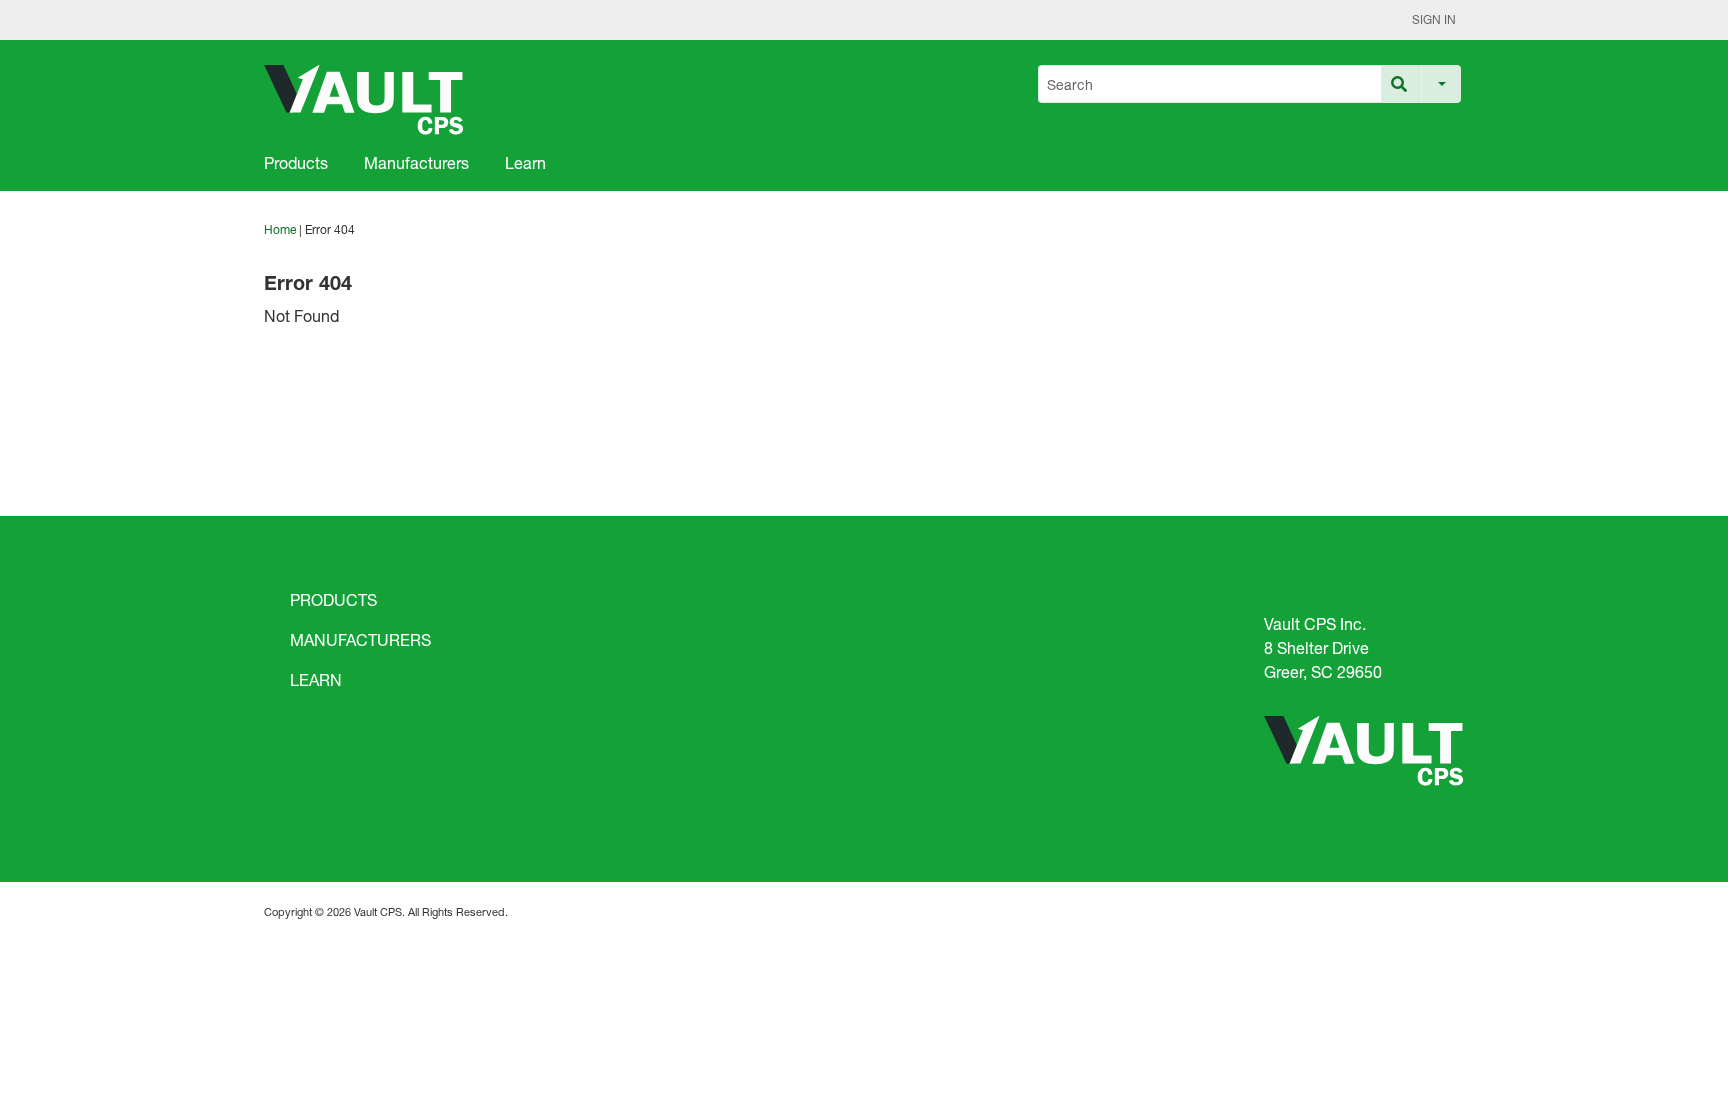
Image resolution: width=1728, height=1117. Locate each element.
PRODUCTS (333, 599)
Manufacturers (416, 162)
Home (280, 229)
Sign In (1434, 19)
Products (296, 162)
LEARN (316, 679)
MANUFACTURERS (360, 639)
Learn (525, 162)
